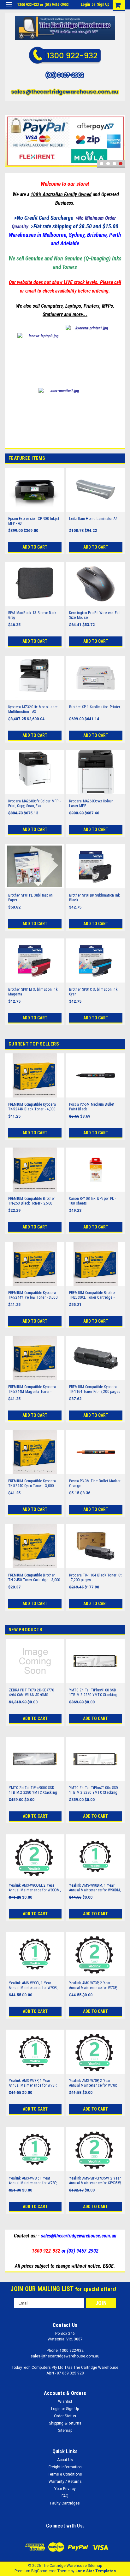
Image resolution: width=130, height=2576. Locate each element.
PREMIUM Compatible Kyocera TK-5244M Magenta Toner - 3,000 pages (32, 1389)
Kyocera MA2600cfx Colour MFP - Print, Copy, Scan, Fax (35, 804)
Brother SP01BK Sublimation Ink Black (95, 898)
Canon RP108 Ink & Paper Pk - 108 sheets (93, 1201)
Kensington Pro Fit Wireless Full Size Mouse (95, 615)
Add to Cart (35, 547)
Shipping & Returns (65, 2423)
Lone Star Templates (96, 2571)
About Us (65, 2460)
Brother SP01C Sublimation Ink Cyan (93, 992)
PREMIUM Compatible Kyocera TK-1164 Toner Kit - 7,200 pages (95, 1389)
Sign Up (103, 4)
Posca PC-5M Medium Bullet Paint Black (92, 1107)
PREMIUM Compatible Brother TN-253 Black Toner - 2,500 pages (32, 1201)
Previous (11, 132)
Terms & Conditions (65, 2474)
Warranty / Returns (65, 2482)
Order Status (65, 2416)
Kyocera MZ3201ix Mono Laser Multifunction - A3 (33, 709)
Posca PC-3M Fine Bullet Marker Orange (95, 1483)
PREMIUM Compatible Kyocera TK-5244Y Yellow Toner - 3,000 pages (33, 1295)
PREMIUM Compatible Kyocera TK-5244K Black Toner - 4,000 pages (32, 1107)
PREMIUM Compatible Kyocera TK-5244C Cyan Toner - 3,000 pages (32, 1484)
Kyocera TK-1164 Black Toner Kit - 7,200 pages (95, 1578)
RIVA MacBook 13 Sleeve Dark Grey (32, 615)
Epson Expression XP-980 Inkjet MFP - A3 (34, 521)
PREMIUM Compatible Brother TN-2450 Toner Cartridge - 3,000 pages (34, 1578)
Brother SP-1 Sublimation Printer (95, 707)
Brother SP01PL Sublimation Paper (31, 898)
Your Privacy (65, 2489)
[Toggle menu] (9, 9)
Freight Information (65, 2467)
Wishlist (65, 2402)
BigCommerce (44, 2571)
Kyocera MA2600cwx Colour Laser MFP (91, 804)
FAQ (65, 2496)
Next (119, 132)
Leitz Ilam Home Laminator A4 (93, 519)
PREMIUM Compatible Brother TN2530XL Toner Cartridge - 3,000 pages (93, 1295)
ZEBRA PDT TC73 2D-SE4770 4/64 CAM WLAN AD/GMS (32, 1693)
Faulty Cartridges (65, 2503)
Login (85, 4)
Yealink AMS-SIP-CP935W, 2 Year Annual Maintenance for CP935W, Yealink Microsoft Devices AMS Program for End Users (95, 2181)
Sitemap (65, 2431)
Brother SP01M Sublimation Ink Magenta (33, 992)
